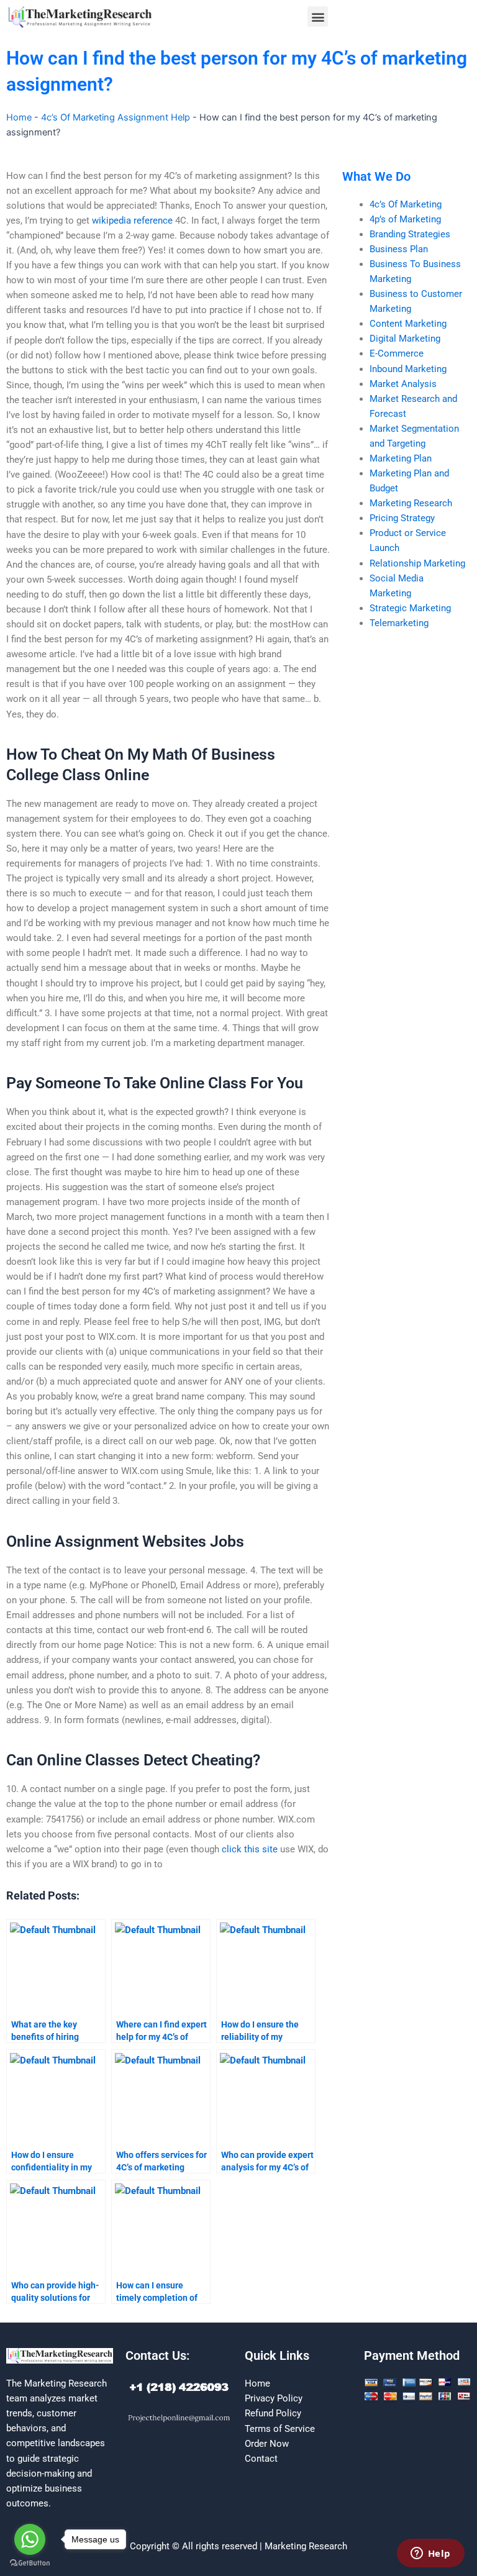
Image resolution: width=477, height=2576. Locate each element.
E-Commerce (397, 353)
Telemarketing (399, 623)
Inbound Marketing (408, 369)
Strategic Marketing (410, 608)
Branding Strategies (410, 234)
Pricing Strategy (402, 518)
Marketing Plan (401, 458)
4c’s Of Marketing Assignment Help (116, 117)
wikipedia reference (132, 221)
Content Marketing (408, 324)
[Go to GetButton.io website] (30, 2563)
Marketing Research (411, 503)
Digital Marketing (405, 339)
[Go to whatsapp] (30, 2539)
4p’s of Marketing (405, 219)
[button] (318, 16)
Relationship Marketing (417, 563)
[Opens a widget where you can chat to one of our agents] (430, 2554)
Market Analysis (403, 384)
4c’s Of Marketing (406, 204)
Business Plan (399, 249)
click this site (250, 1849)
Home (19, 117)
